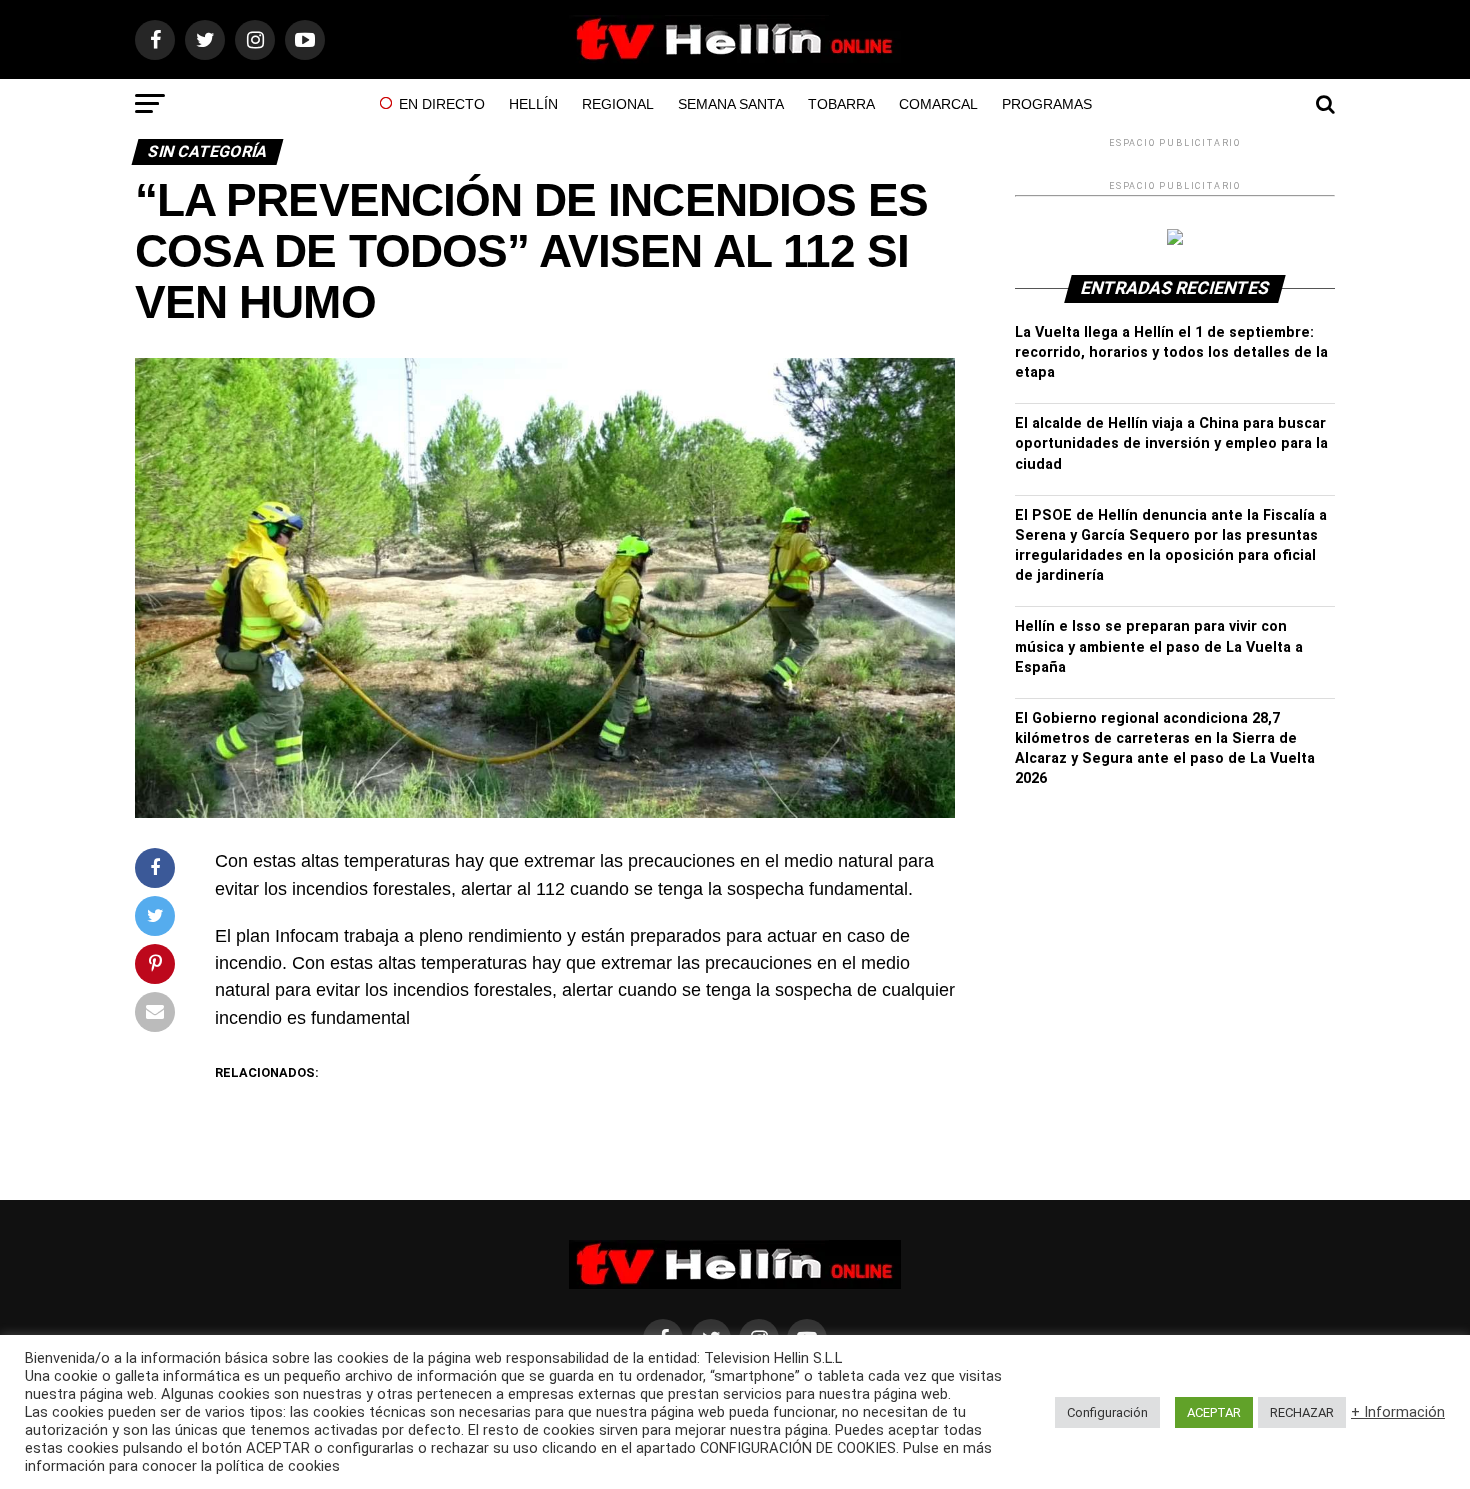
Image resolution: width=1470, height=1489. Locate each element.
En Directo (442, 104)
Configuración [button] (1107, 1412)
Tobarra (841, 104)
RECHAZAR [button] (1302, 1412)
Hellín (533, 104)
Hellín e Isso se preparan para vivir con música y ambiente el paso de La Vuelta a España (1159, 646)
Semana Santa (731, 104)
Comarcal (938, 104)
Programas (1047, 104)
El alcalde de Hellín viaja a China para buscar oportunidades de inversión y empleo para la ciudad (1171, 443)
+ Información (1398, 1412)
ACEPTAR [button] (1214, 1412)
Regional (618, 104)
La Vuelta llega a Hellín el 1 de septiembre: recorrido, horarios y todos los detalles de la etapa (1171, 352)
